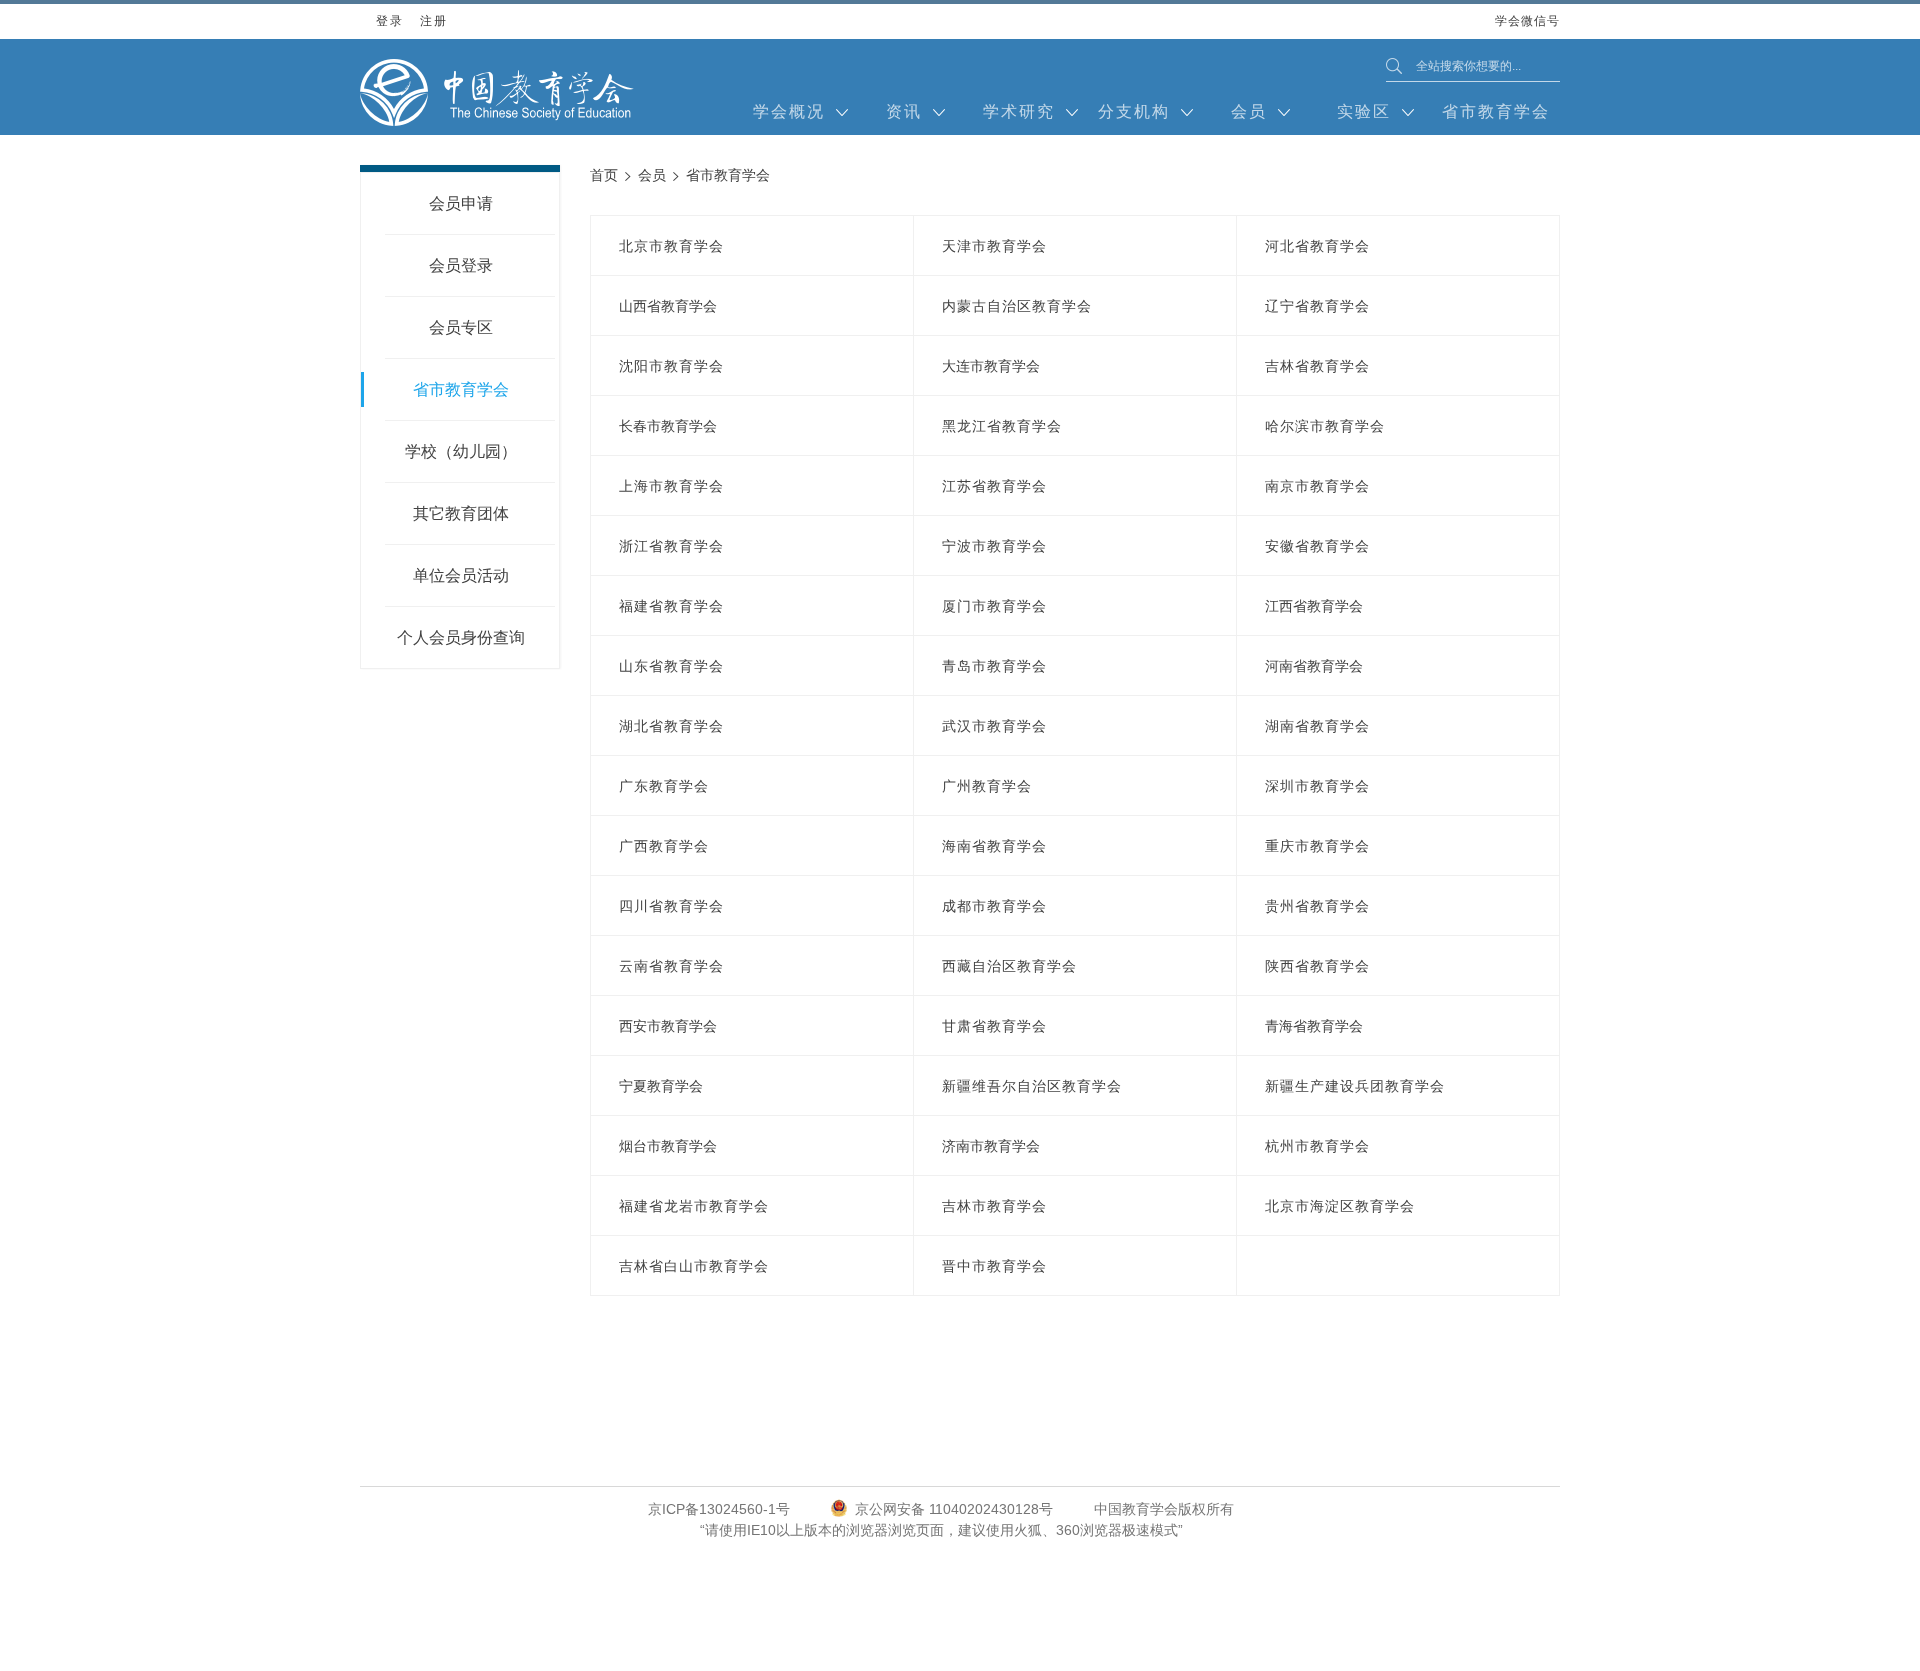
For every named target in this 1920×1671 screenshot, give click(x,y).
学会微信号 (1527, 26)
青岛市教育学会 (994, 666)
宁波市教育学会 (994, 546)
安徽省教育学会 (1317, 546)
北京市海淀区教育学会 (1340, 1206)
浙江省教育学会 (671, 546)
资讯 (904, 111)
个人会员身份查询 (461, 637)
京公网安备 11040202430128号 (954, 1509)
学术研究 (1019, 111)
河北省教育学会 (1317, 246)
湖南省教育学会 (1317, 726)
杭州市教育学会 (1317, 1146)
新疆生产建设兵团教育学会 (1355, 1086)
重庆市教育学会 (1317, 846)
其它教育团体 (461, 513)
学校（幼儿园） (461, 451)
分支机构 (1134, 111)
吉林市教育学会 (994, 1206)
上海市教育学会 (671, 486)
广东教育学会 (664, 786)
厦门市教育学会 (994, 606)
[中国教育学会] (497, 92)
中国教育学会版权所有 (1164, 1509)
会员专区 (461, 327)
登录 (389, 21)
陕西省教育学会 (1317, 966)
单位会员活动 (461, 575)
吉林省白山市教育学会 (694, 1266)
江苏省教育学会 (994, 486)
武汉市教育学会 (994, 726)
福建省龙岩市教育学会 (694, 1206)
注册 (433, 21)
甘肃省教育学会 (994, 1026)
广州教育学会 (987, 786)
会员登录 (461, 265)
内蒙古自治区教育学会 (1017, 306)
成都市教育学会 (994, 906)
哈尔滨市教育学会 (1325, 426)
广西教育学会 (664, 846)
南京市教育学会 (1317, 486)
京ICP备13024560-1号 (719, 1509)
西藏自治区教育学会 (1009, 966)
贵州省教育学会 (1317, 906)
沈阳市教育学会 (671, 366)
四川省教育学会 (671, 906)
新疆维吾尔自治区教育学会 (1032, 1086)
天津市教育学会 (994, 246)
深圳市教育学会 (1317, 786)
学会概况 (789, 111)
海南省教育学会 (994, 846)
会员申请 (461, 203)
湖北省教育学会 (671, 726)
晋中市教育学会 (994, 1266)
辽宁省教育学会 (1317, 306)
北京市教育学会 (671, 246)
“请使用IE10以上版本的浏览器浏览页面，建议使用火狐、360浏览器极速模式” (941, 1530)
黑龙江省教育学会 (1002, 426)
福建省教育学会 (671, 606)
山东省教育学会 (671, 666)
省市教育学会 (1496, 111)
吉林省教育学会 (1317, 366)
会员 (1249, 111)
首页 (604, 175)
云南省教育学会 (671, 966)
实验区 (1364, 111)
